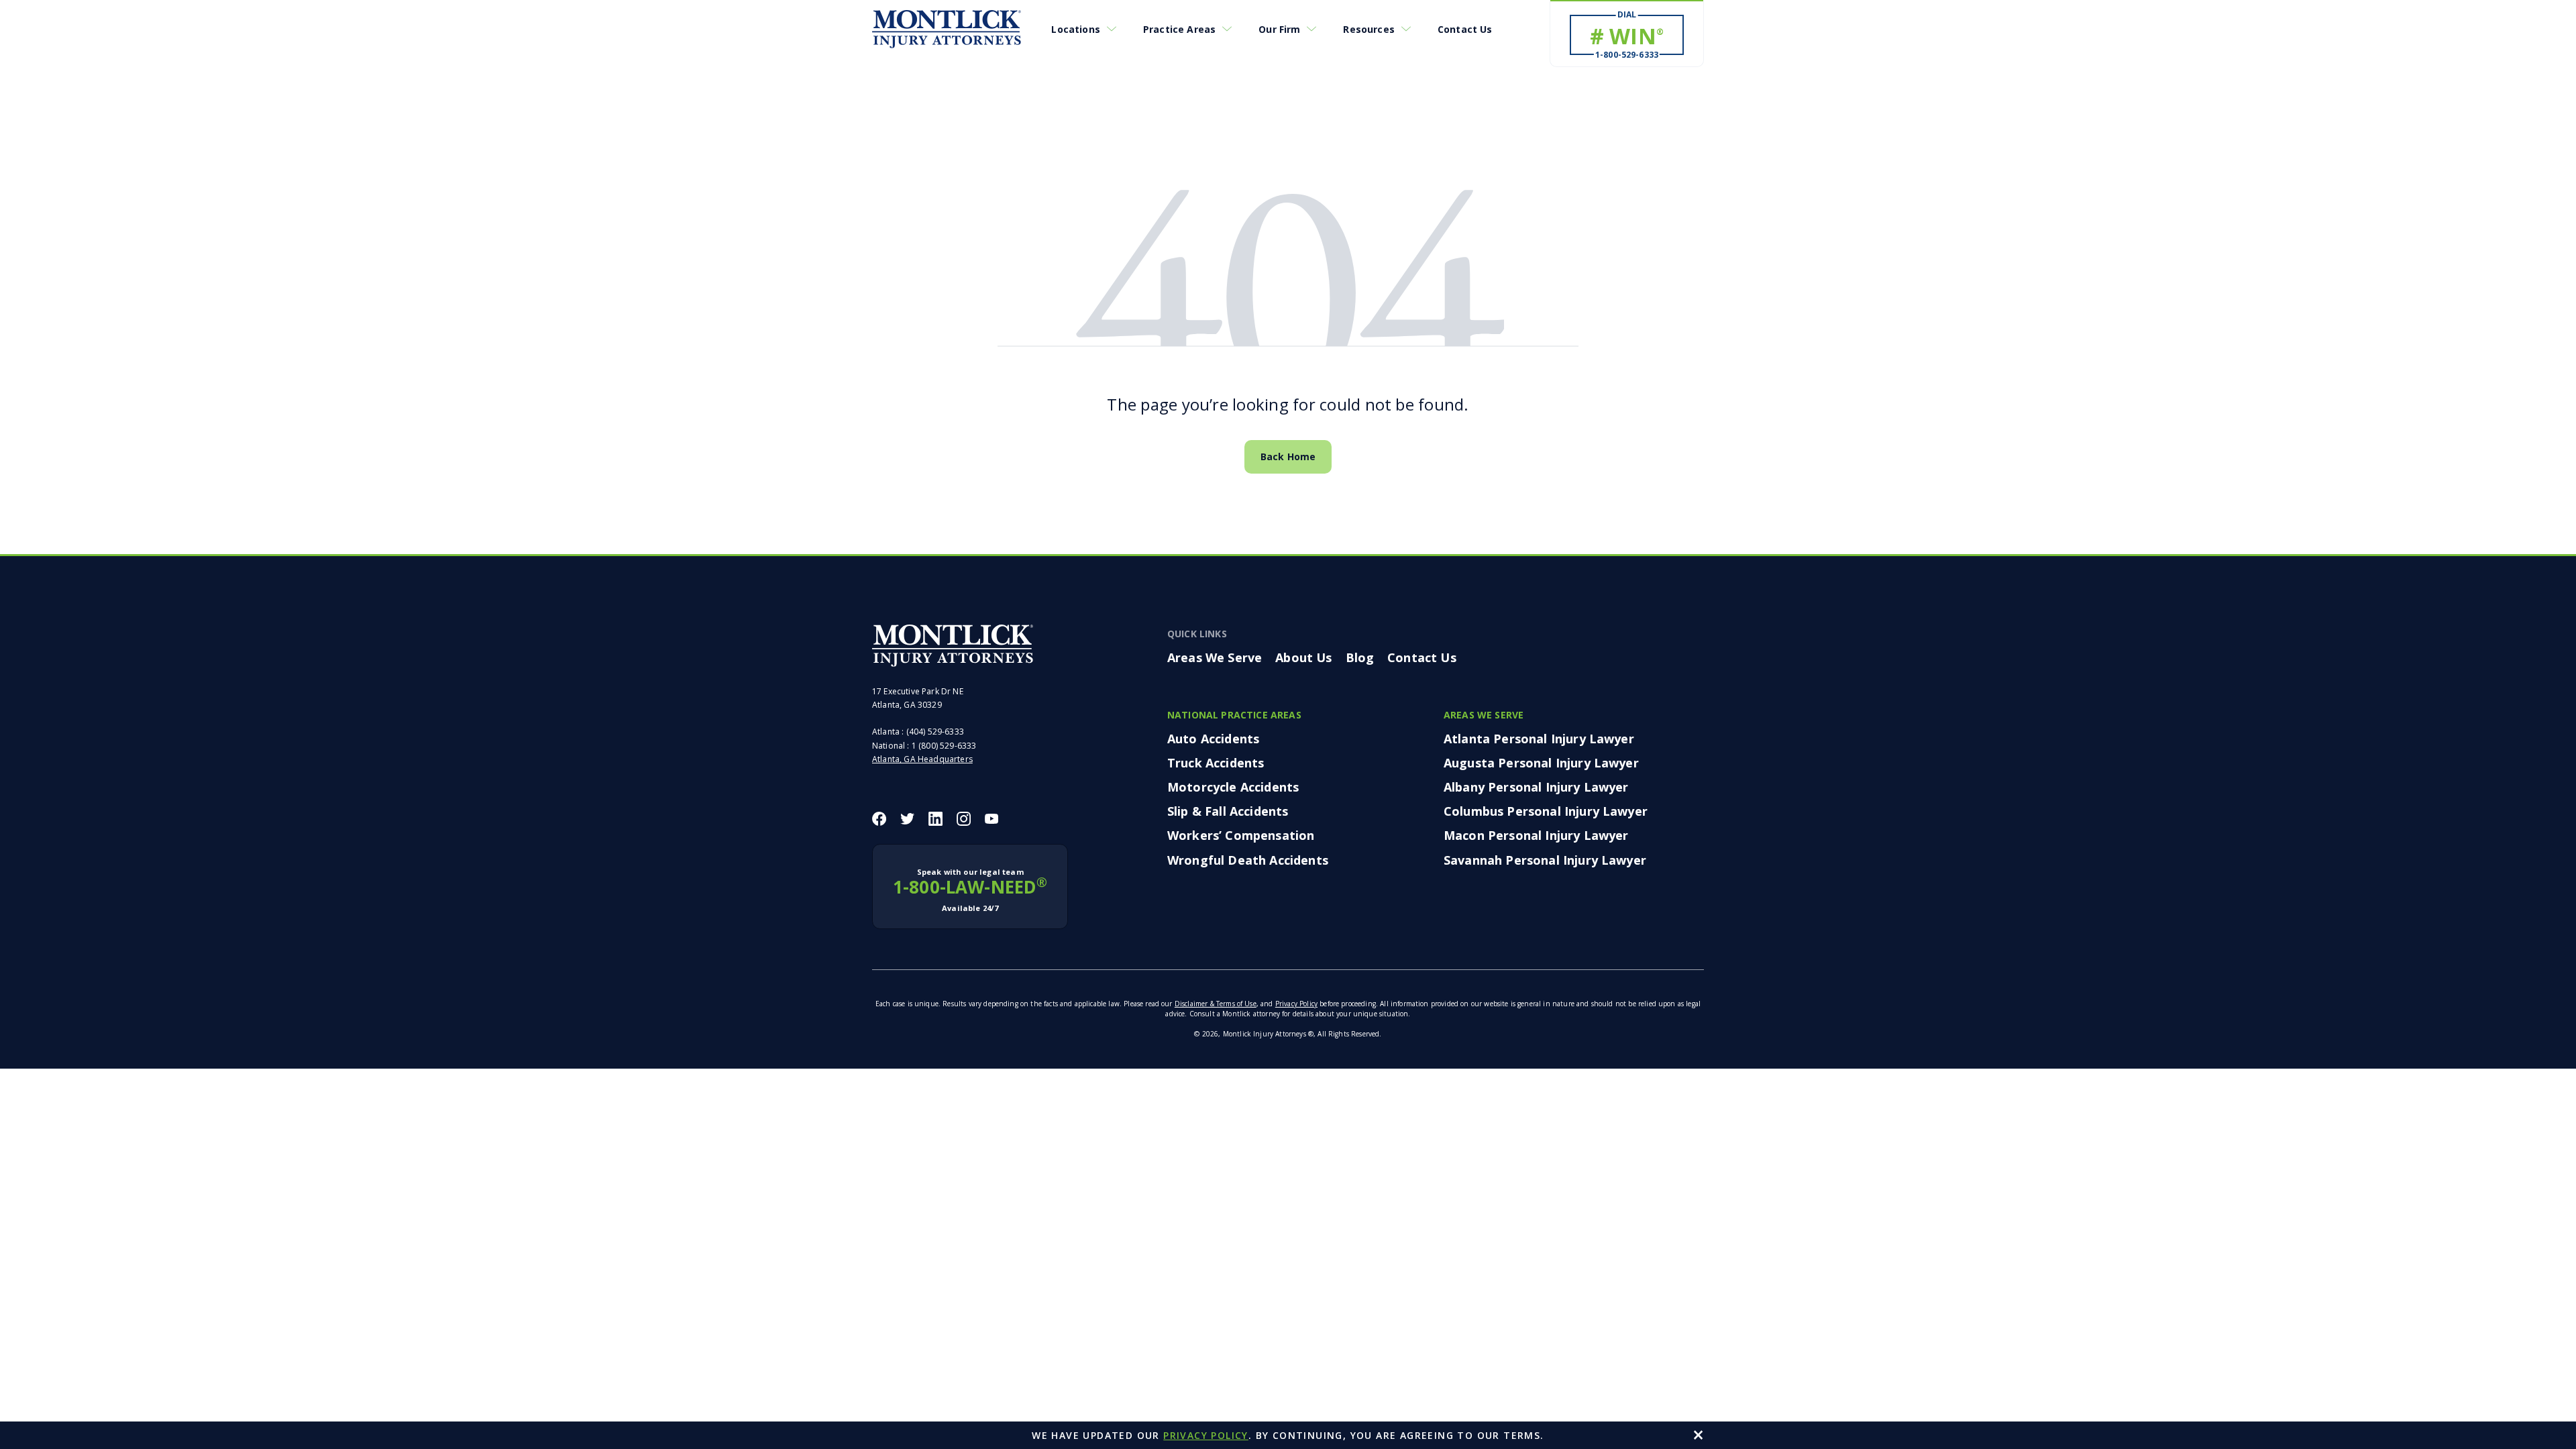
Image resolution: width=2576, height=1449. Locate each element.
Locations (1075, 29)
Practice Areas (1179, 29)
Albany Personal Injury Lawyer (1536, 787)
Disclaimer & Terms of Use (1216, 1004)
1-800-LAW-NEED (970, 890)
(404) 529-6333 (935, 732)
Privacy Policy (1296, 1004)
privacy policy (1206, 1435)
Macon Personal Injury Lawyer (1536, 835)
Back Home (1288, 457)
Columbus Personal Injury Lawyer (1546, 811)
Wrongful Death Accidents (1248, 860)
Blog (1360, 657)
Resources (1368, 29)
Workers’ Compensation (1241, 835)
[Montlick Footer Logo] (953, 645)
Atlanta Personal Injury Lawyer (1539, 739)
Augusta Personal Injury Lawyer (1541, 763)
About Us (1303, 657)
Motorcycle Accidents (1233, 787)
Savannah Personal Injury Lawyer (1545, 860)
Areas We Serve (1215, 657)
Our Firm (1279, 29)
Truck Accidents (1216, 763)
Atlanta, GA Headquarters (922, 759)
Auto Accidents (1213, 739)
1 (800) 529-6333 (944, 746)
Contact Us (1465, 29)
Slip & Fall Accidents (1228, 811)
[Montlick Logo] (947, 30)
